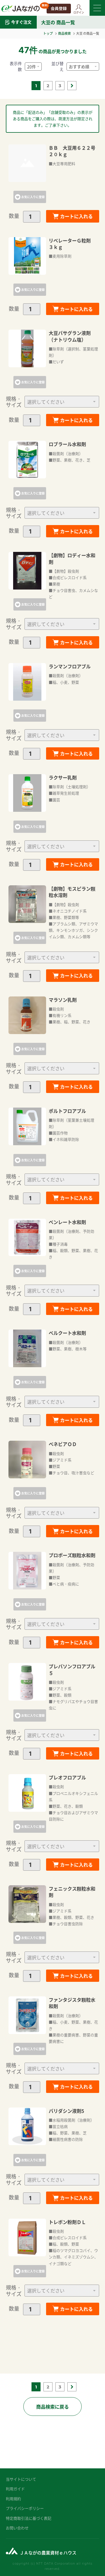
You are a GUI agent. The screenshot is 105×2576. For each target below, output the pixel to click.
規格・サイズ (14, 402)
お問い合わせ (17, 2528)
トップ (48, 33)
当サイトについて (21, 2479)
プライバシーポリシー (25, 2508)
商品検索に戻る (52, 2407)
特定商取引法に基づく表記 (29, 2518)
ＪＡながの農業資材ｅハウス (48, 2553)
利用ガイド (15, 2489)
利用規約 (13, 2499)
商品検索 (64, 33)
